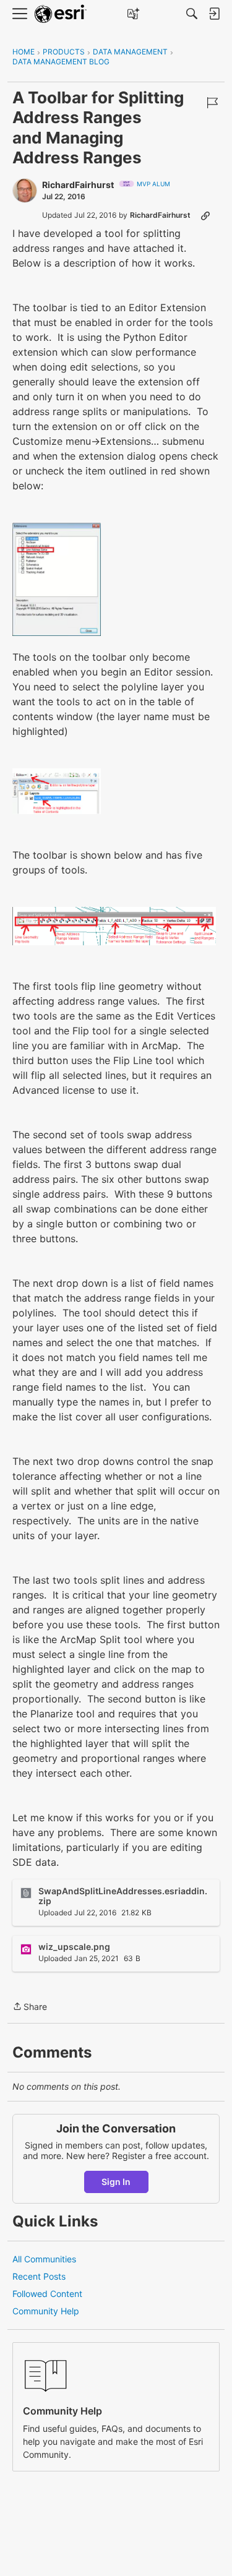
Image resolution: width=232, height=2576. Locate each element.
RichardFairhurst (78, 185)
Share (30, 2007)
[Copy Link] (205, 215)
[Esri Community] (61, 14)
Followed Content (47, 2294)
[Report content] (212, 103)
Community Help (46, 2311)
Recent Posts (39, 2276)
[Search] (192, 14)
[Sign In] (214, 14)
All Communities (44, 2259)
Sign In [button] (116, 2182)
